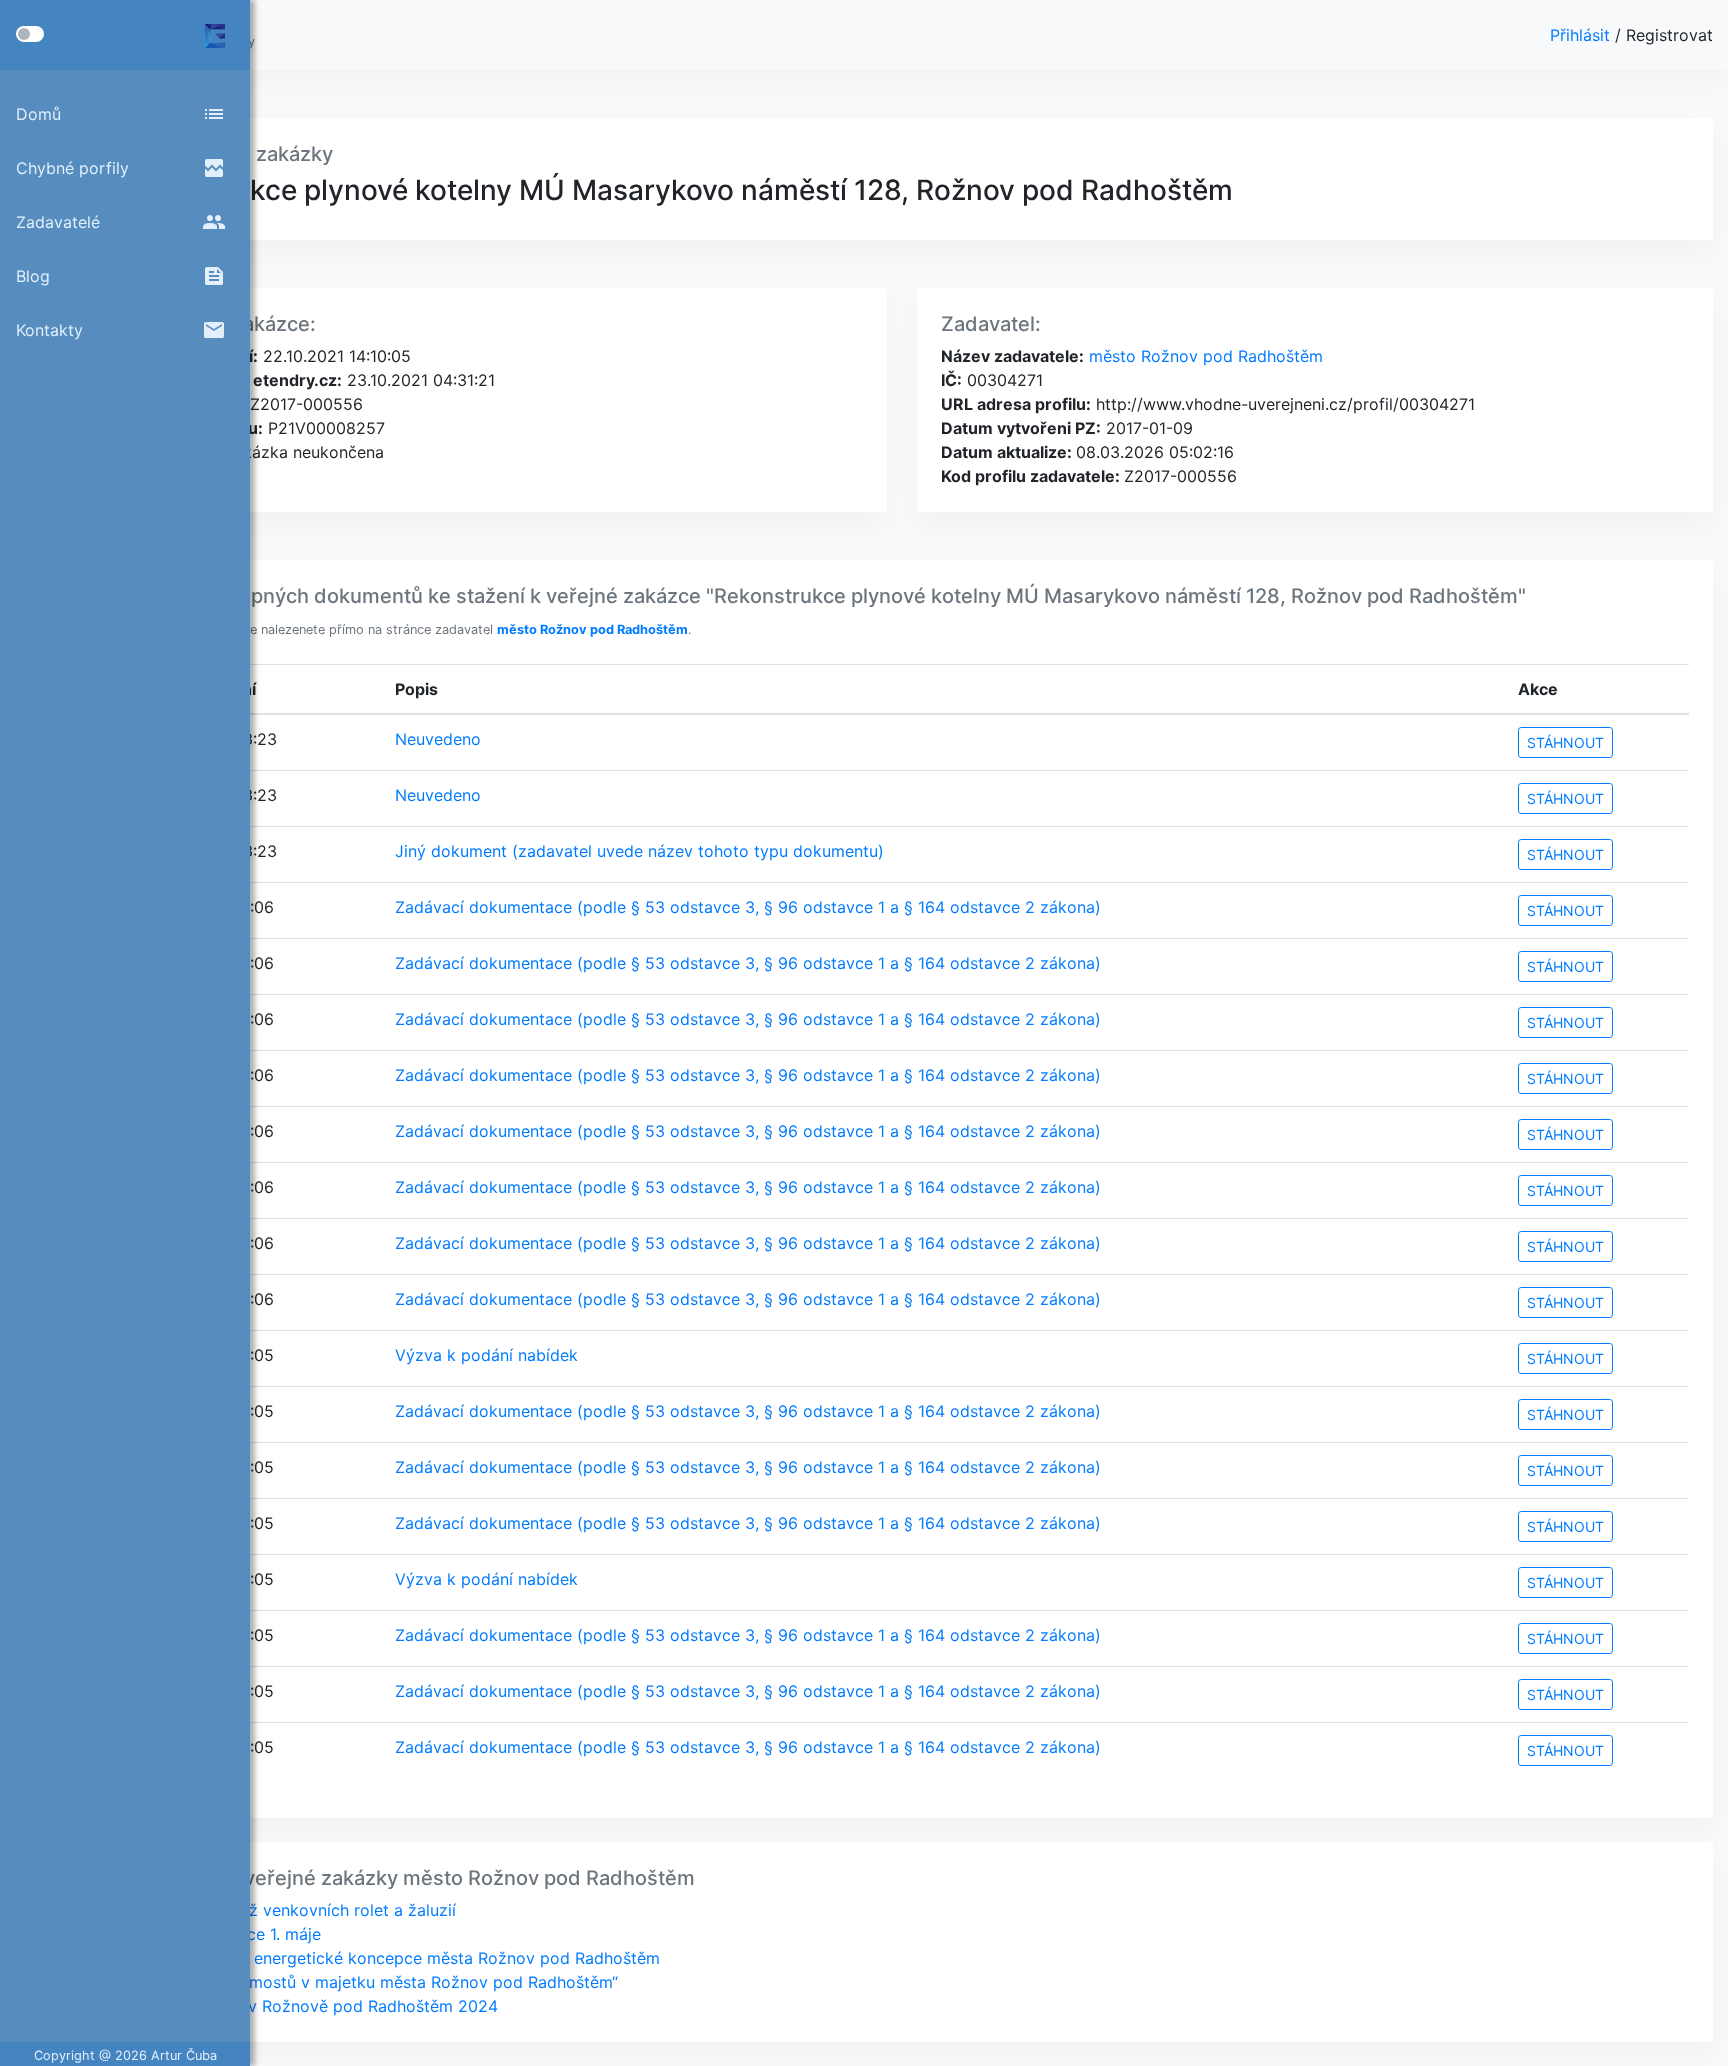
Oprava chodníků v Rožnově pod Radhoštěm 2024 (306, 2006)
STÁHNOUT (1565, 742)
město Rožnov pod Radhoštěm (1203, 356)
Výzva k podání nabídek (486, 1355)
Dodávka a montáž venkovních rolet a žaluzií (285, 1910)
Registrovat (1669, 35)
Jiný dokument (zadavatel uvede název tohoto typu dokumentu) (639, 851)
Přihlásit (1582, 35)
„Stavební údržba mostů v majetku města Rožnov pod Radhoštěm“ (366, 1982)
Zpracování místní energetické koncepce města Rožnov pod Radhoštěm (387, 1958)
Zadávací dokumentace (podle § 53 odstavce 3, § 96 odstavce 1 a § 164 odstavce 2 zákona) (748, 907)
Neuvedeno (438, 739)
